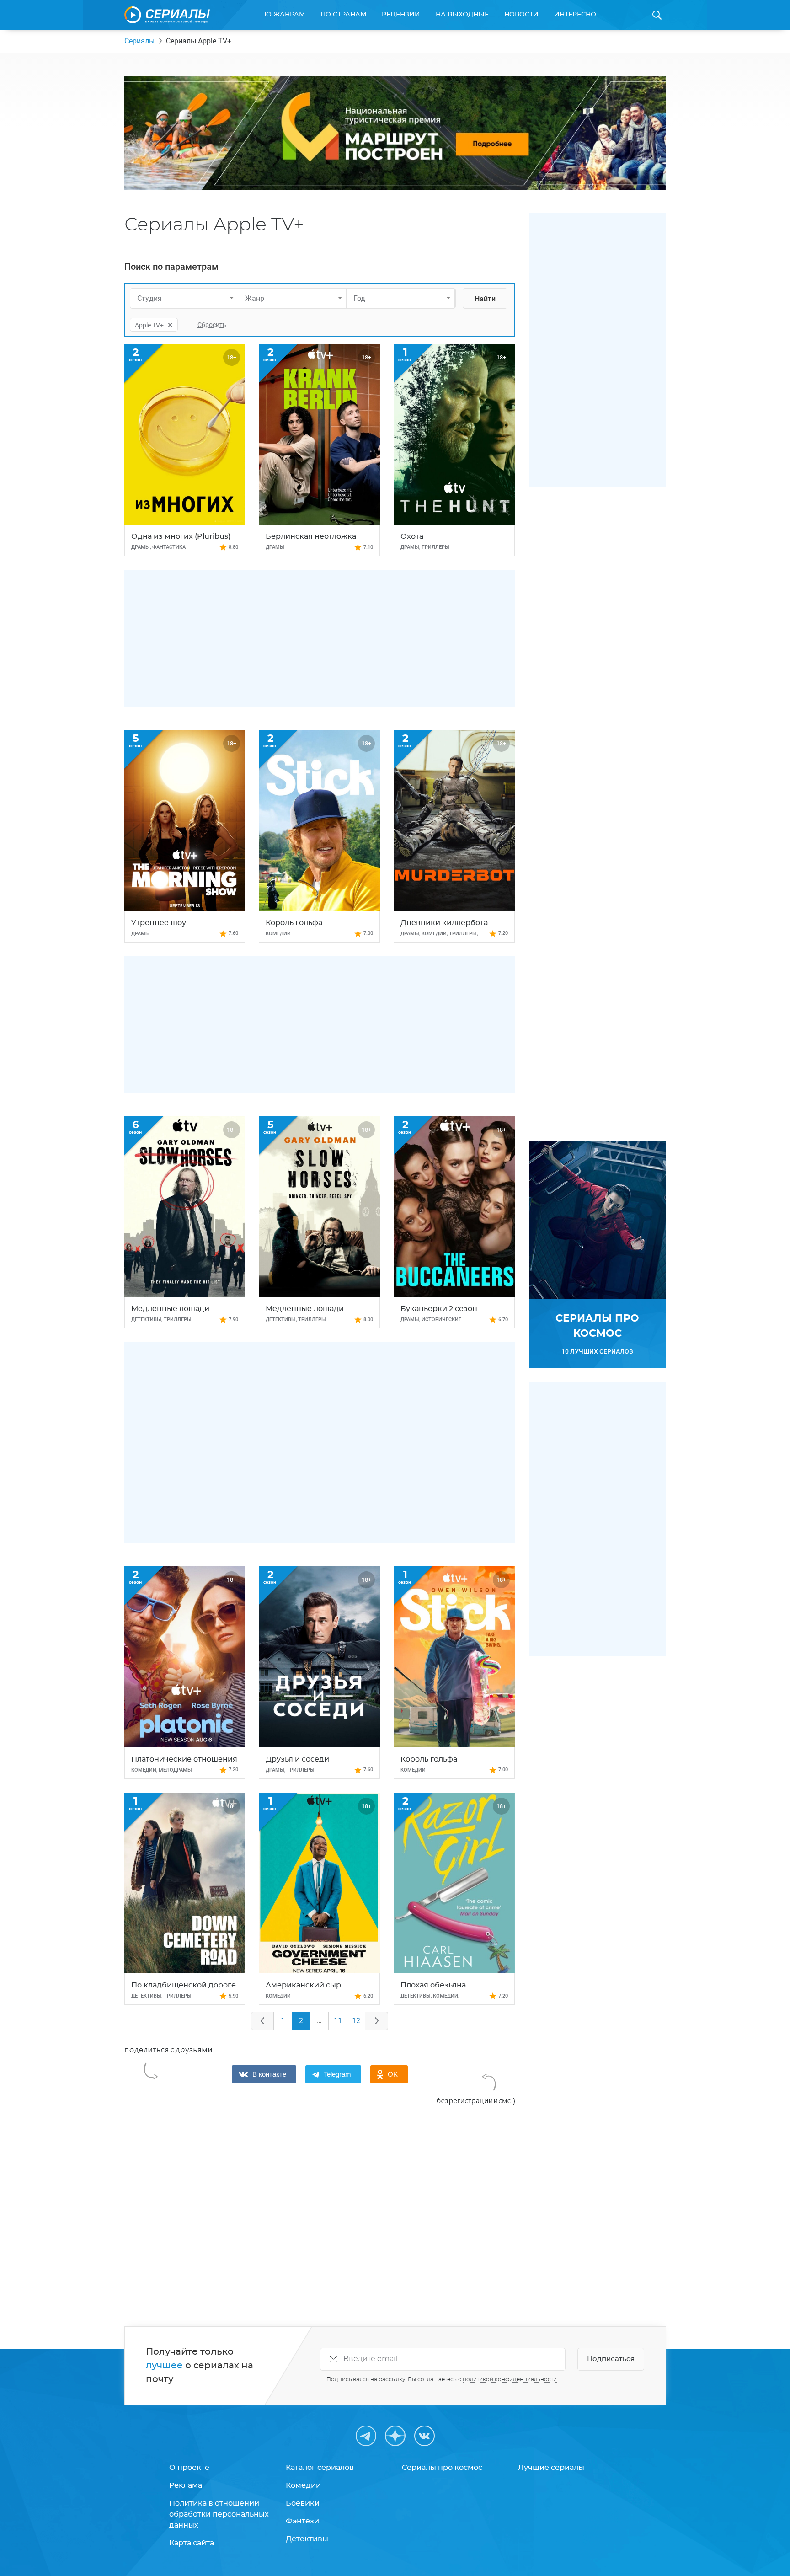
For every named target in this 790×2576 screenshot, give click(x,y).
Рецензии (401, 15)
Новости (521, 15)
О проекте (189, 2468)
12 (356, 2021)
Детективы (307, 2539)
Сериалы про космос (442, 2468)
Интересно (575, 15)
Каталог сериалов (320, 2468)
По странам (343, 15)
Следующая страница (377, 2021)
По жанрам (283, 15)
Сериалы (139, 41)
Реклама (186, 2485)
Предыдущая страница (262, 2021)
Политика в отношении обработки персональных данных (219, 2514)
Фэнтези (302, 2521)
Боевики (303, 2503)
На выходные (462, 15)
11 (338, 2021)
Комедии (303, 2485)
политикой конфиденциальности (510, 2379)
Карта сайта (192, 2543)
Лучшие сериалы (551, 2468)
